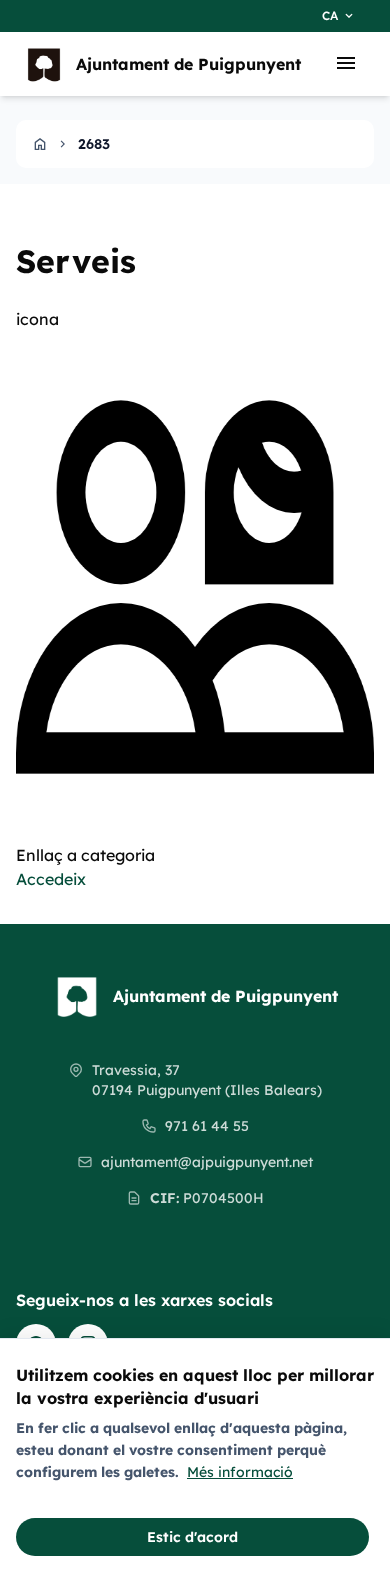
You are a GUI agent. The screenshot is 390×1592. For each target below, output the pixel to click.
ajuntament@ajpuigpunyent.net (207, 1162)
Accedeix (51, 879)
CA (339, 16)
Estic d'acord (192, 1537)
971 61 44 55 (207, 1126)
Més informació (240, 1472)
